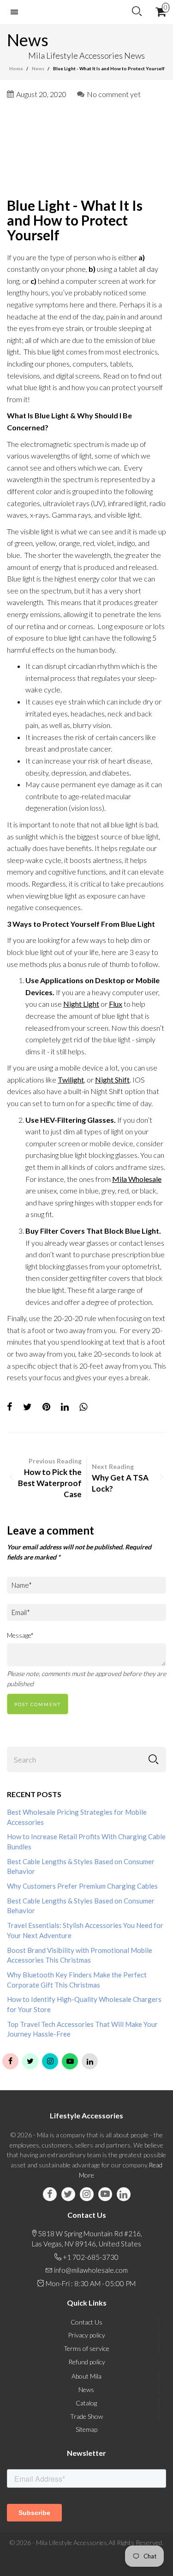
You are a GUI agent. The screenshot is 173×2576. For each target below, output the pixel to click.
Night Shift (112, 1080)
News (86, 2389)
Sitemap (86, 2429)
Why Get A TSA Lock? (120, 1483)
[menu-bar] (17, 12)
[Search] (137, 12)
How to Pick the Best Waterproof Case (50, 1483)
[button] (153, 1759)
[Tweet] (27, 1407)
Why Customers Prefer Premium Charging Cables (82, 1886)
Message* (20, 1635)
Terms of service (86, 2348)
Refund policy (87, 2362)
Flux (116, 1004)
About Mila (86, 2376)
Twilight (71, 1080)
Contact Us (86, 2322)
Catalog (86, 2403)
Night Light (81, 1004)
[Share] (10, 1407)
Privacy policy (86, 2335)
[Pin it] (46, 1407)
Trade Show (86, 2416)
